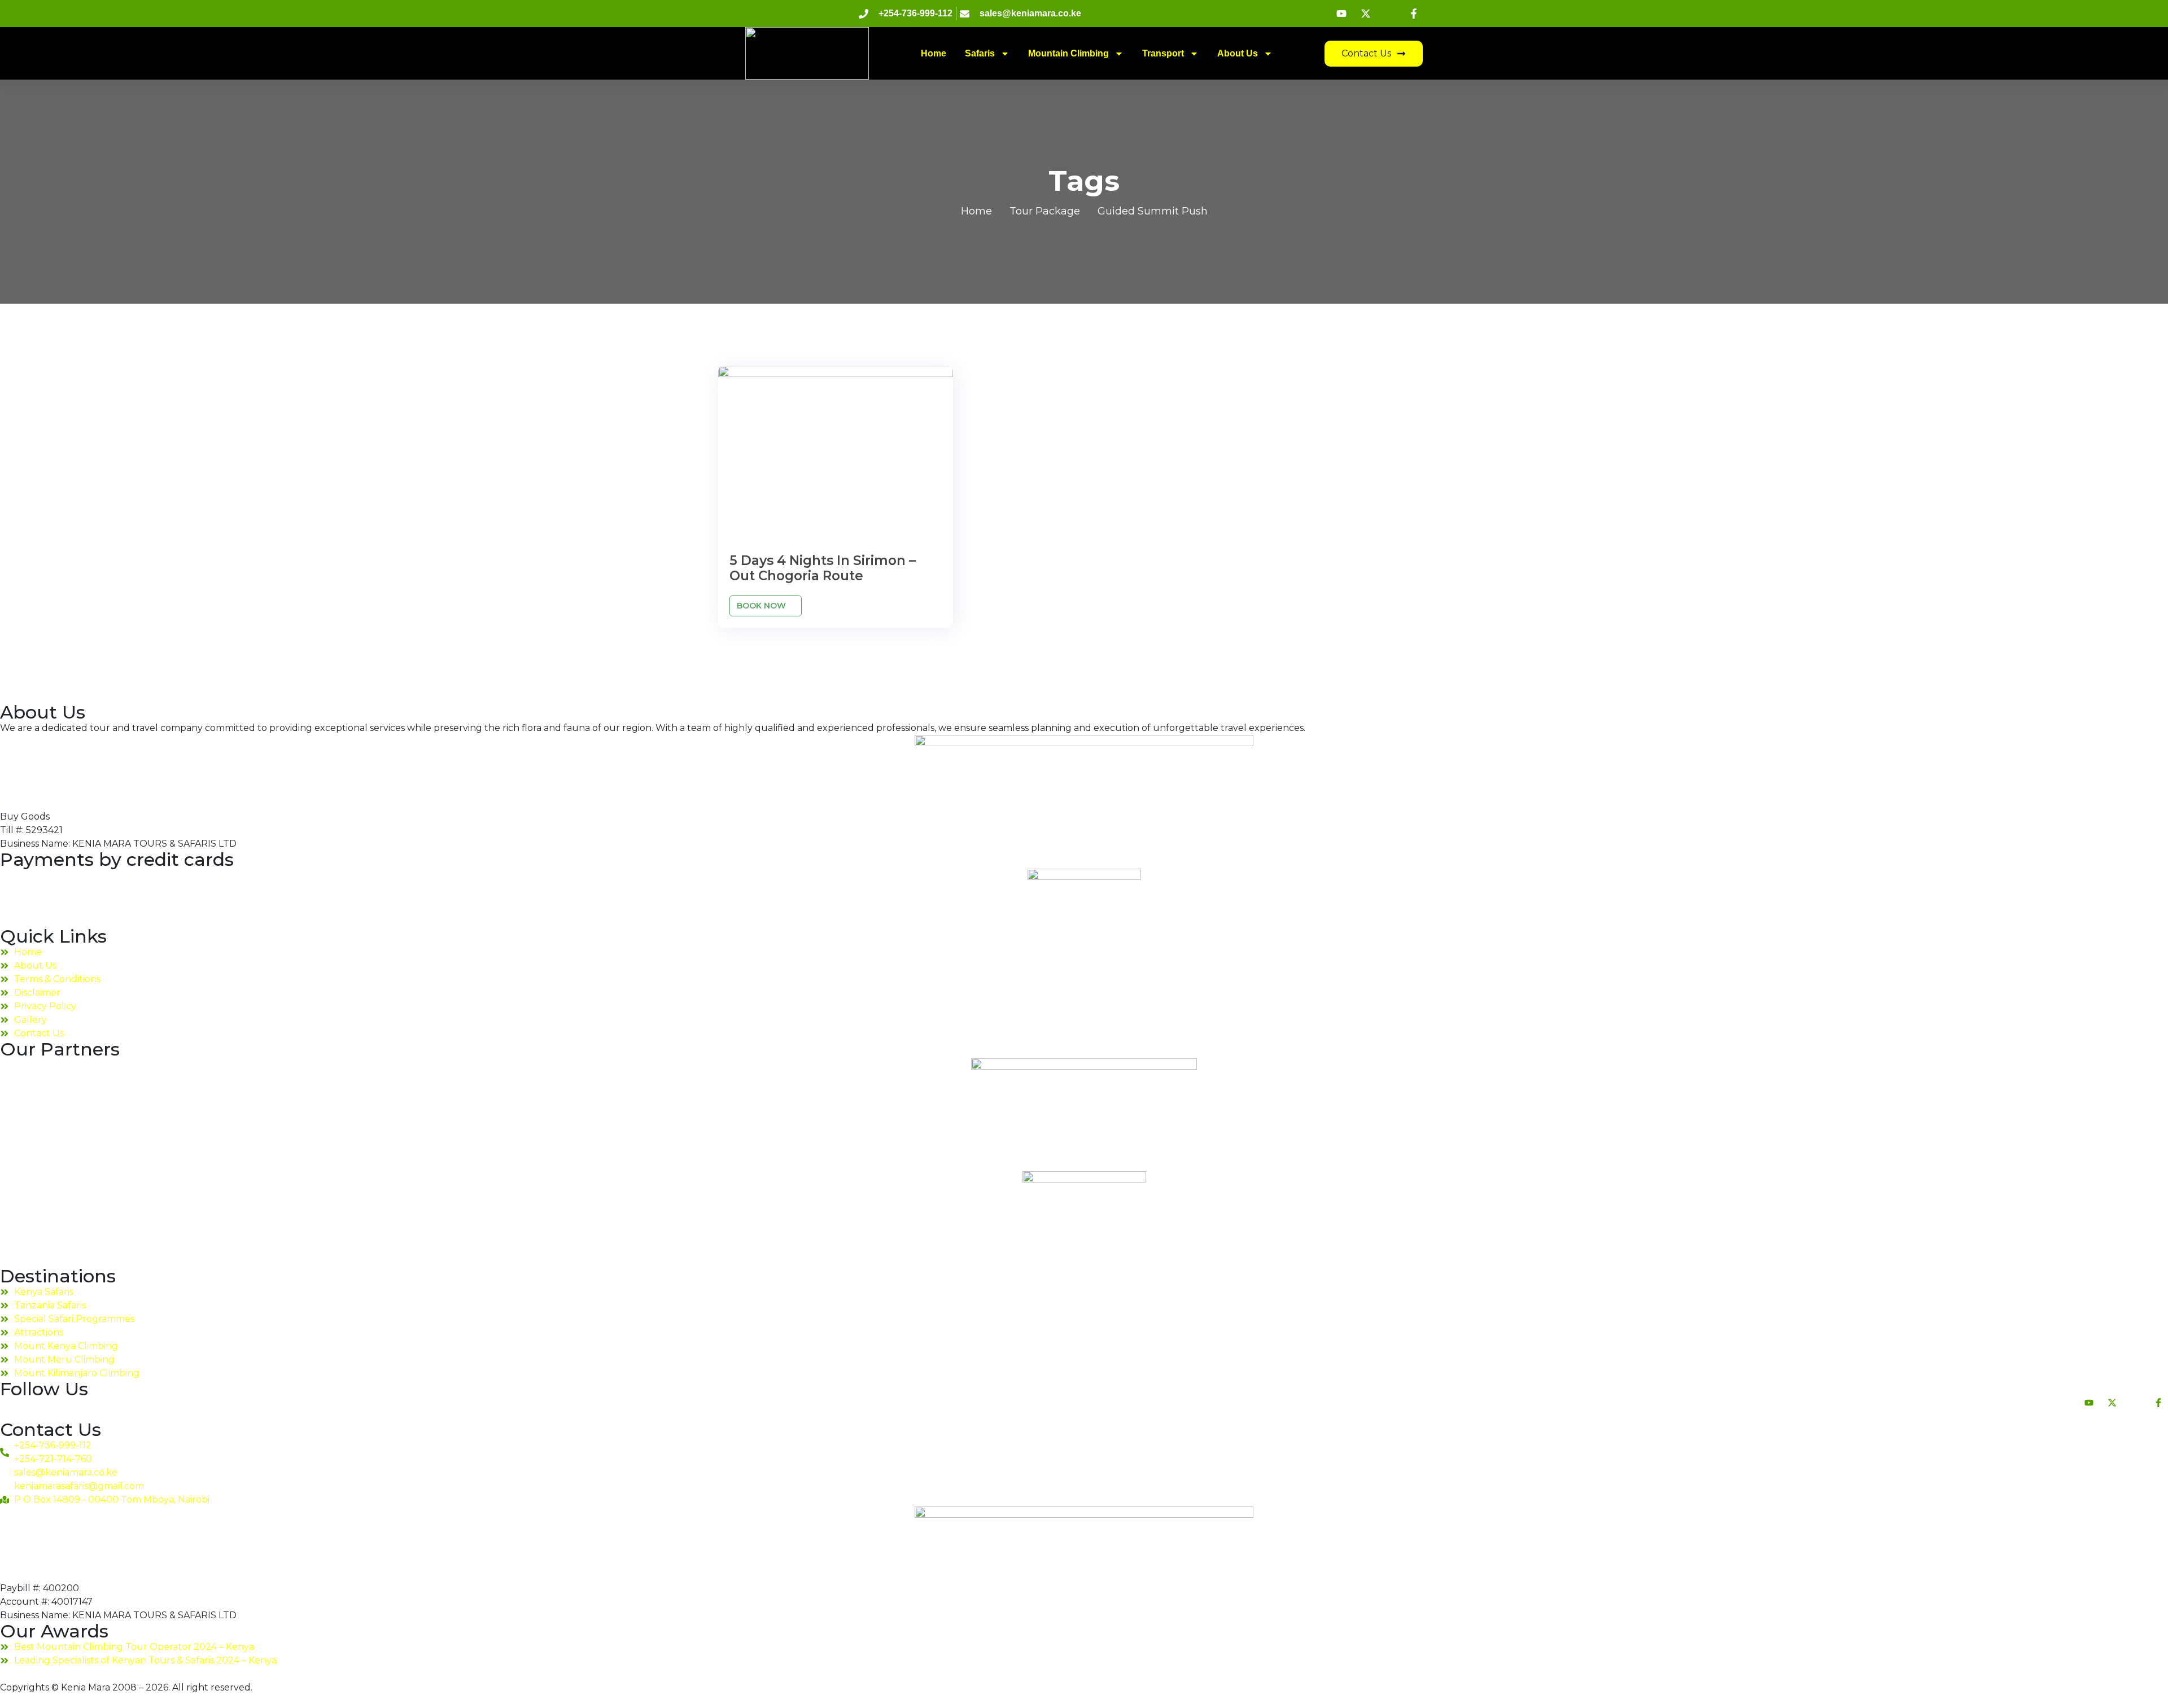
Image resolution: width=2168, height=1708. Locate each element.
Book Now (762, 606)
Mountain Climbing (1068, 53)
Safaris (980, 53)
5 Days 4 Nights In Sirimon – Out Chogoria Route (823, 568)
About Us (1238, 53)
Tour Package (1045, 211)
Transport (1163, 53)
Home (934, 53)
